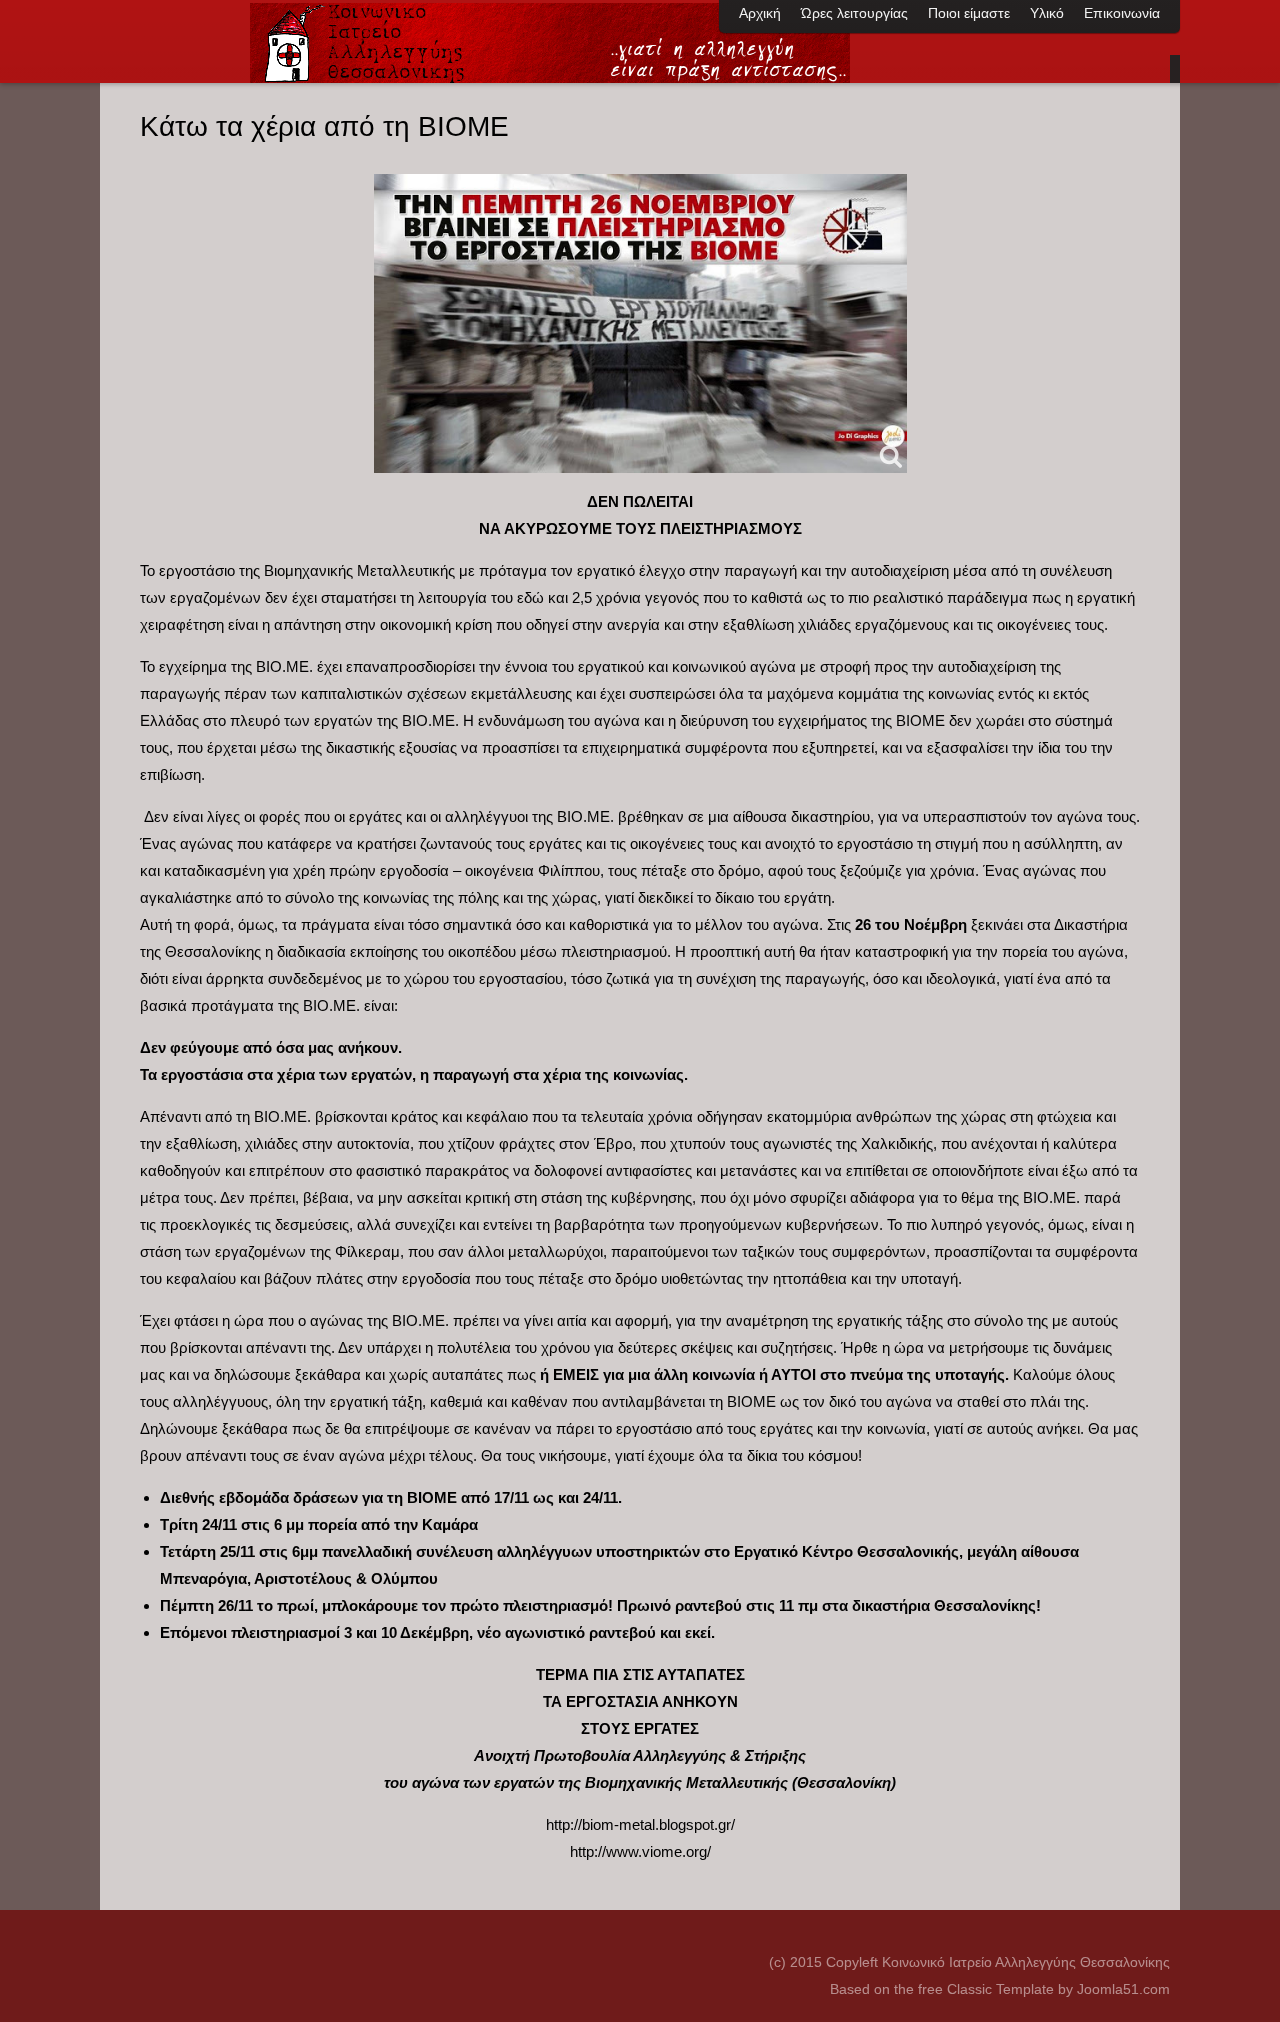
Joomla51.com (1123, 1989)
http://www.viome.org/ (640, 1851)
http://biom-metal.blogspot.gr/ (640, 1824)
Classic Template (1002, 1989)
